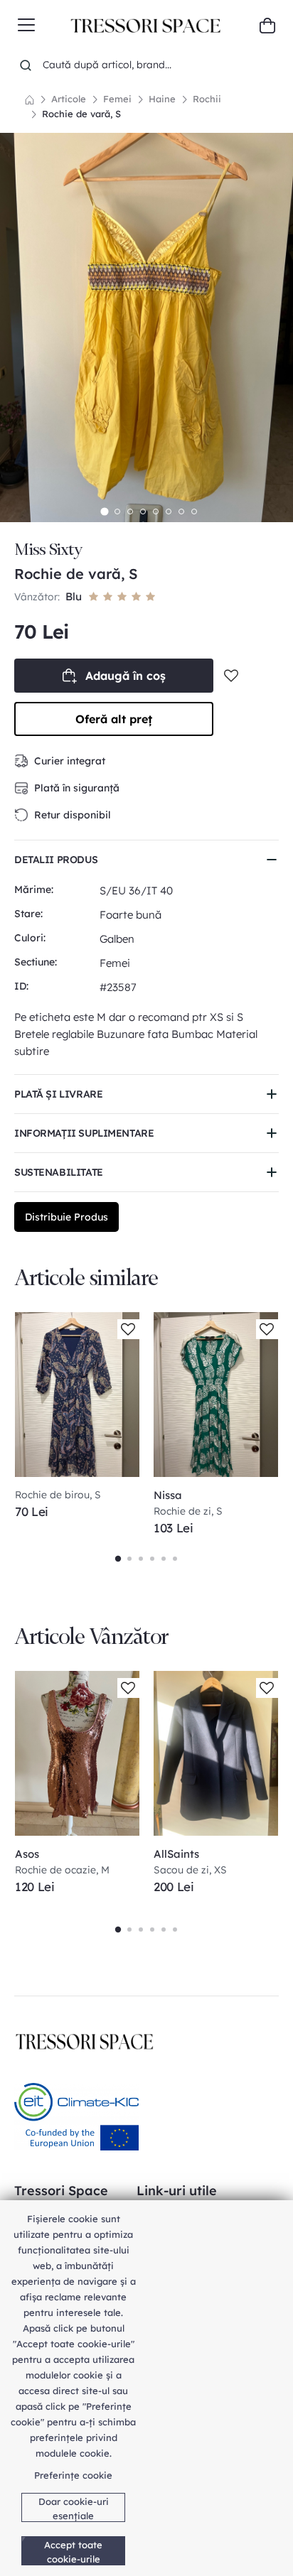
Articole (69, 99)
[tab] (104, 511)
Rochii (207, 99)
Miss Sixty (48, 550)
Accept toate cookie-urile (73, 2552)
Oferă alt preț (114, 719)
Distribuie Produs (66, 1217)
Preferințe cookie (73, 2475)
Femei (117, 99)
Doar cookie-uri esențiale (74, 2509)
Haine (162, 99)
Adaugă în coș (126, 676)
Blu (74, 596)
